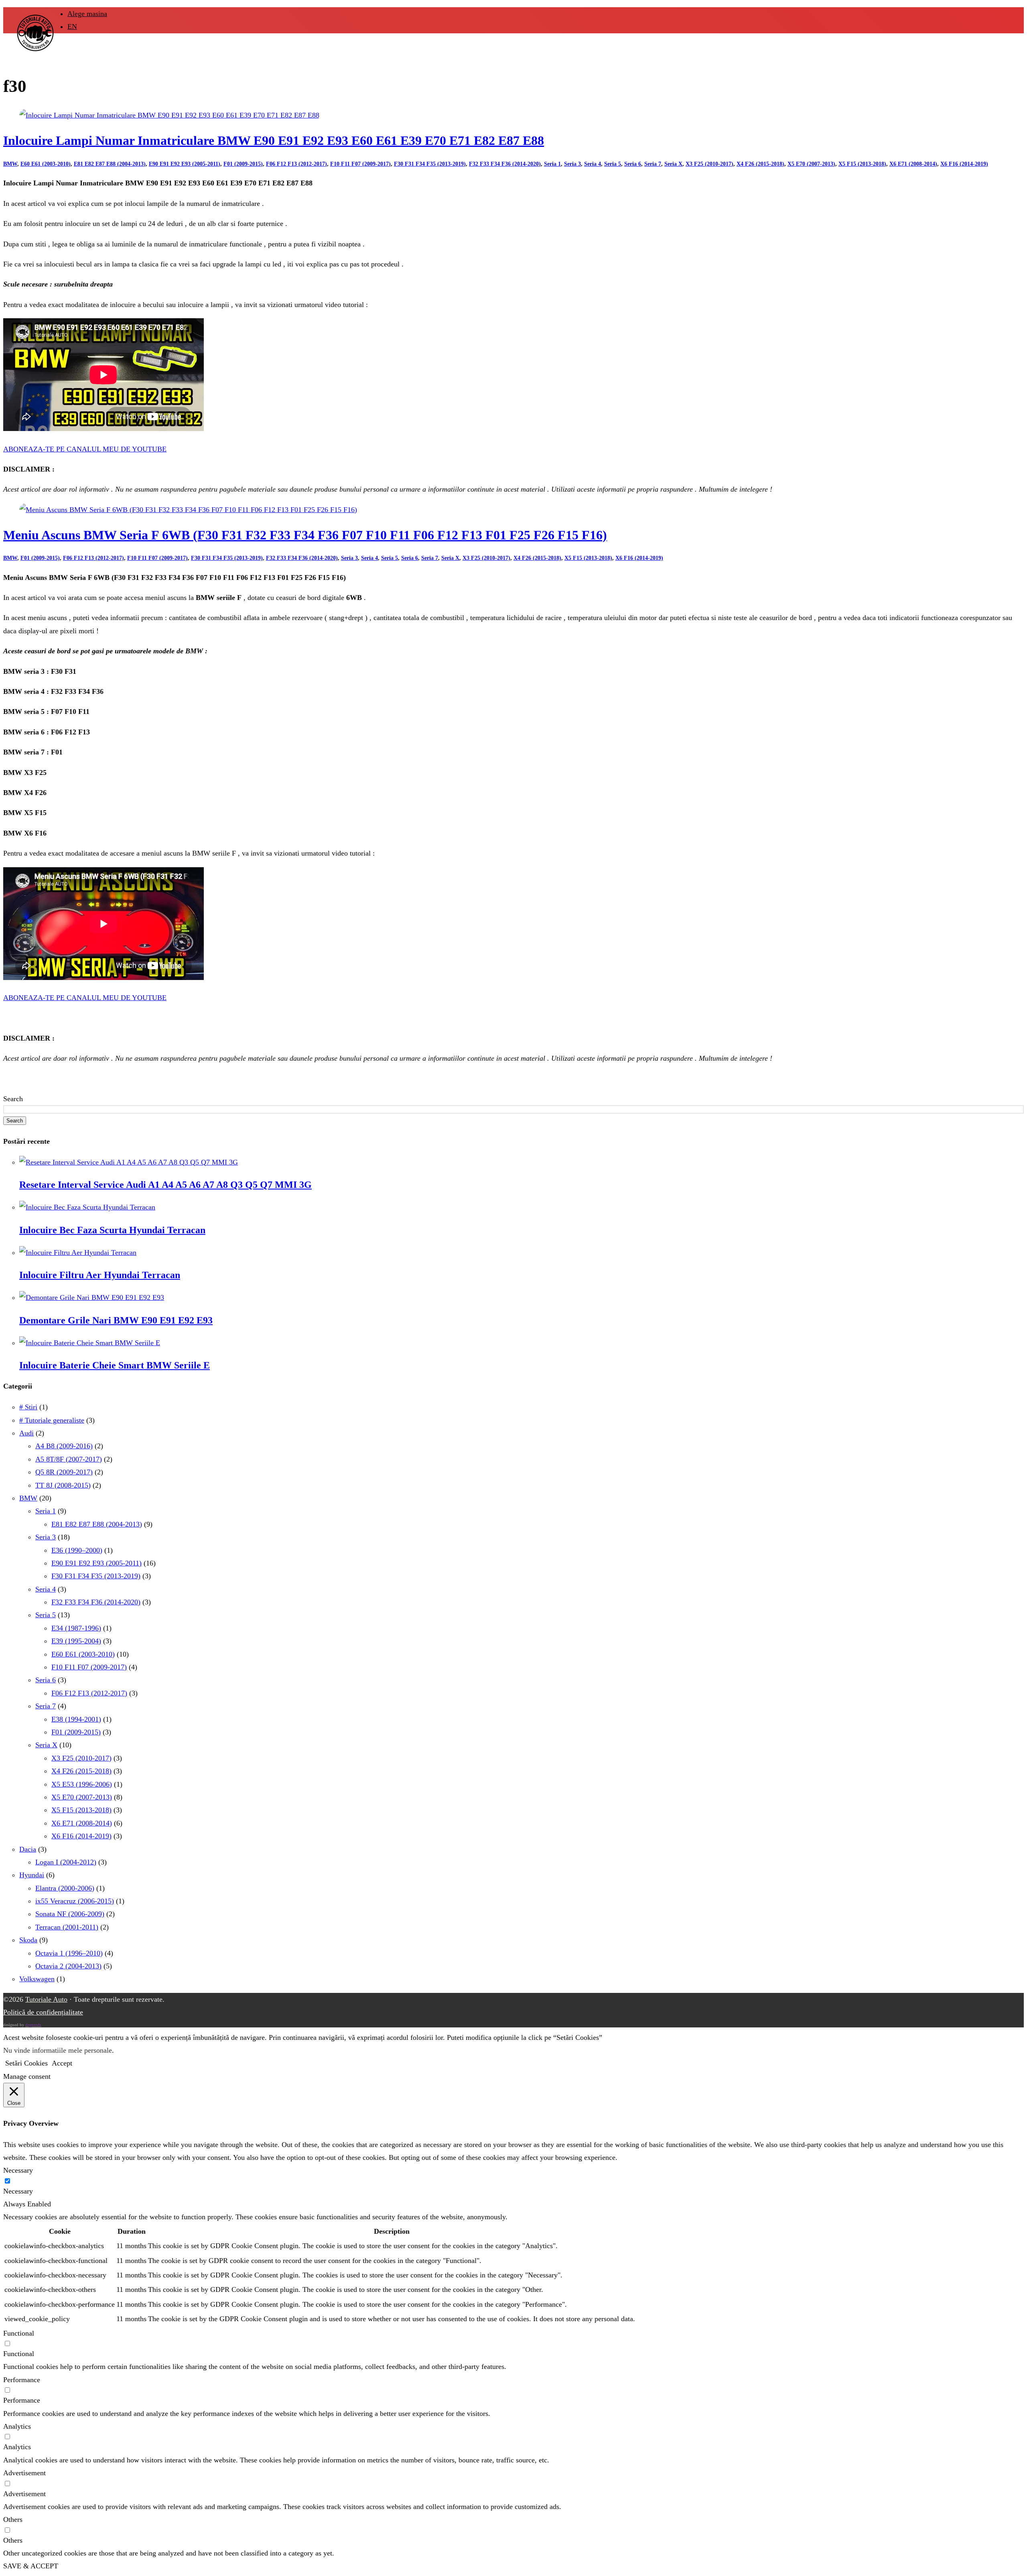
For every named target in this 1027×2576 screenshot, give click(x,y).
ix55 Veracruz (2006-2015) (75, 1901)
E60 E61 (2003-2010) (46, 164)
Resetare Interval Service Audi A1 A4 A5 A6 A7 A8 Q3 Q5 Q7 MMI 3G (165, 1185)
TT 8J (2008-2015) (63, 1485)
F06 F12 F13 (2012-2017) (296, 164)
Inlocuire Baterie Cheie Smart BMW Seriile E (115, 1365)
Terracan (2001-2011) (67, 1927)
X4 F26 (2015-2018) (760, 164)
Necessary (18, 2191)
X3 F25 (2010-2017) (709, 164)
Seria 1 (552, 164)
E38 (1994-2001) (76, 1719)
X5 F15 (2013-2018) (862, 164)
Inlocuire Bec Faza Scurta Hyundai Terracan (112, 1230)
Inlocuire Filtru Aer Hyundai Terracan (100, 1275)
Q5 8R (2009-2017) (64, 1472)
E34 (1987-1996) (76, 1628)
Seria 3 (572, 164)
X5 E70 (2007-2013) (811, 164)
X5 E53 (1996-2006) (82, 1784)
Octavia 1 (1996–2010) (69, 1953)
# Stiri (28, 1407)
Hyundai (32, 1875)
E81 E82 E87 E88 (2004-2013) (110, 164)
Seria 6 (633, 164)
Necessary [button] (18, 2170)
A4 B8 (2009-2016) (64, 1446)
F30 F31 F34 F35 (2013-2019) (430, 164)
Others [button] (13, 2519)
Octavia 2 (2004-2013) (68, 1966)
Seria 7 (653, 164)
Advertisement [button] (24, 2473)
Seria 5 (613, 164)
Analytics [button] (17, 2426)
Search (13, 1099)
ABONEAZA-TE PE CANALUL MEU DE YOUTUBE (85, 449)
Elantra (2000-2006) (65, 1888)
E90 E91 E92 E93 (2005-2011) (185, 164)
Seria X (673, 164)
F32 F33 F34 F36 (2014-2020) (505, 164)
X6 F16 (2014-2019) (964, 164)
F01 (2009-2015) (243, 164)
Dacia (28, 1849)
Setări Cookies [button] (26, 2063)
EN (72, 26)
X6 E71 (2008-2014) (913, 164)
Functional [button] (19, 2333)
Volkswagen (37, 1979)
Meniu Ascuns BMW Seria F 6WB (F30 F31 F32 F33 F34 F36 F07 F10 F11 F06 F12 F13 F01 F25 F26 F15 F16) (305, 535)
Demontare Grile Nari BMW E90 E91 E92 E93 (116, 1320)
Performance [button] (22, 2380)
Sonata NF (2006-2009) (70, 1914)
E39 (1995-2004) (76, 1641)
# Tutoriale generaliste (52, 1420)
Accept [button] (62, 2063)
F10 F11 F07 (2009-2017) (360, 164)
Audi (26, 1433)
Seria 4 (593, 164)
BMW (10, 164)
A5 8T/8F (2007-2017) (69, 1459)
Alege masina (87, 14)
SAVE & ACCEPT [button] (31, 2566)
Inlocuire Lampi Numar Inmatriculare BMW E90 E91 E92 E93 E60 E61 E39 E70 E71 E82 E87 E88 (274, 141)
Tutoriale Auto (46, 1999)
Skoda (28, 1940)
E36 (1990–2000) (77, 1550)
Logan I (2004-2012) (66, 1862)
